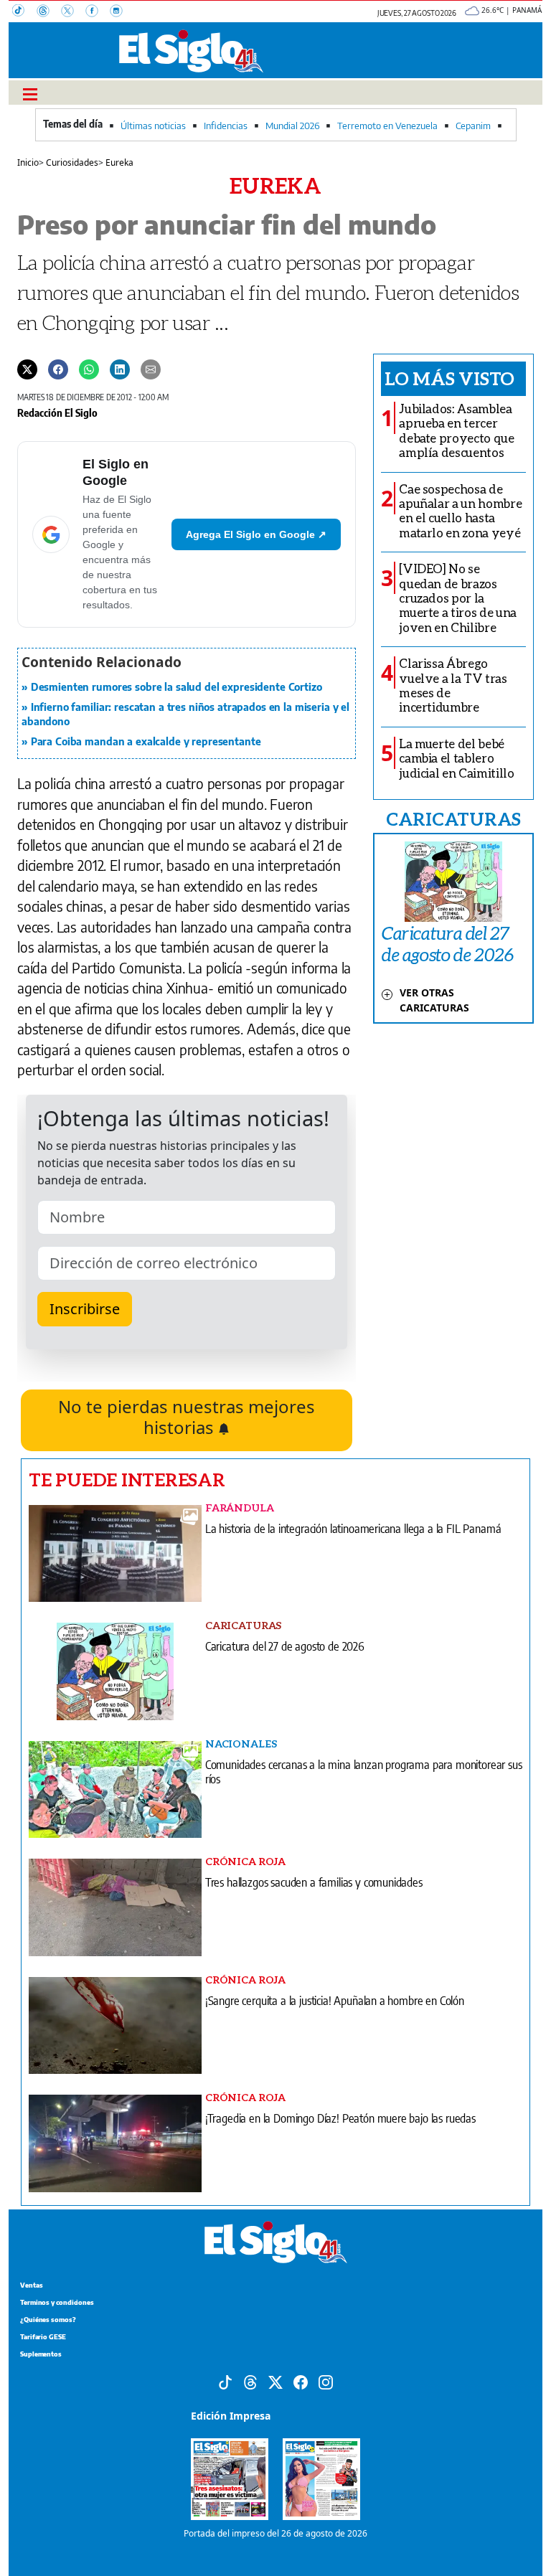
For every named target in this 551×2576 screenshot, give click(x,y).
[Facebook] (98, 12)
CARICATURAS (453, 818)
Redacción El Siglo (57, 412)
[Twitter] (27, 369)
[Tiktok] (225, 2381)
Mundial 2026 (292, 126)
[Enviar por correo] (151, 369)
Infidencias (226, 126)
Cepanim (473, 126)
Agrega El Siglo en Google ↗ (256, 534)
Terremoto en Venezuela (387, 126)
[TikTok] (24, 12)
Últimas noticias (153, 126)
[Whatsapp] (89, 369)
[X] (73, 12)
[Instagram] (121, 12)
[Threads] (49, 12)
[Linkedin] (120, 369)
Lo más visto (449, 378)
